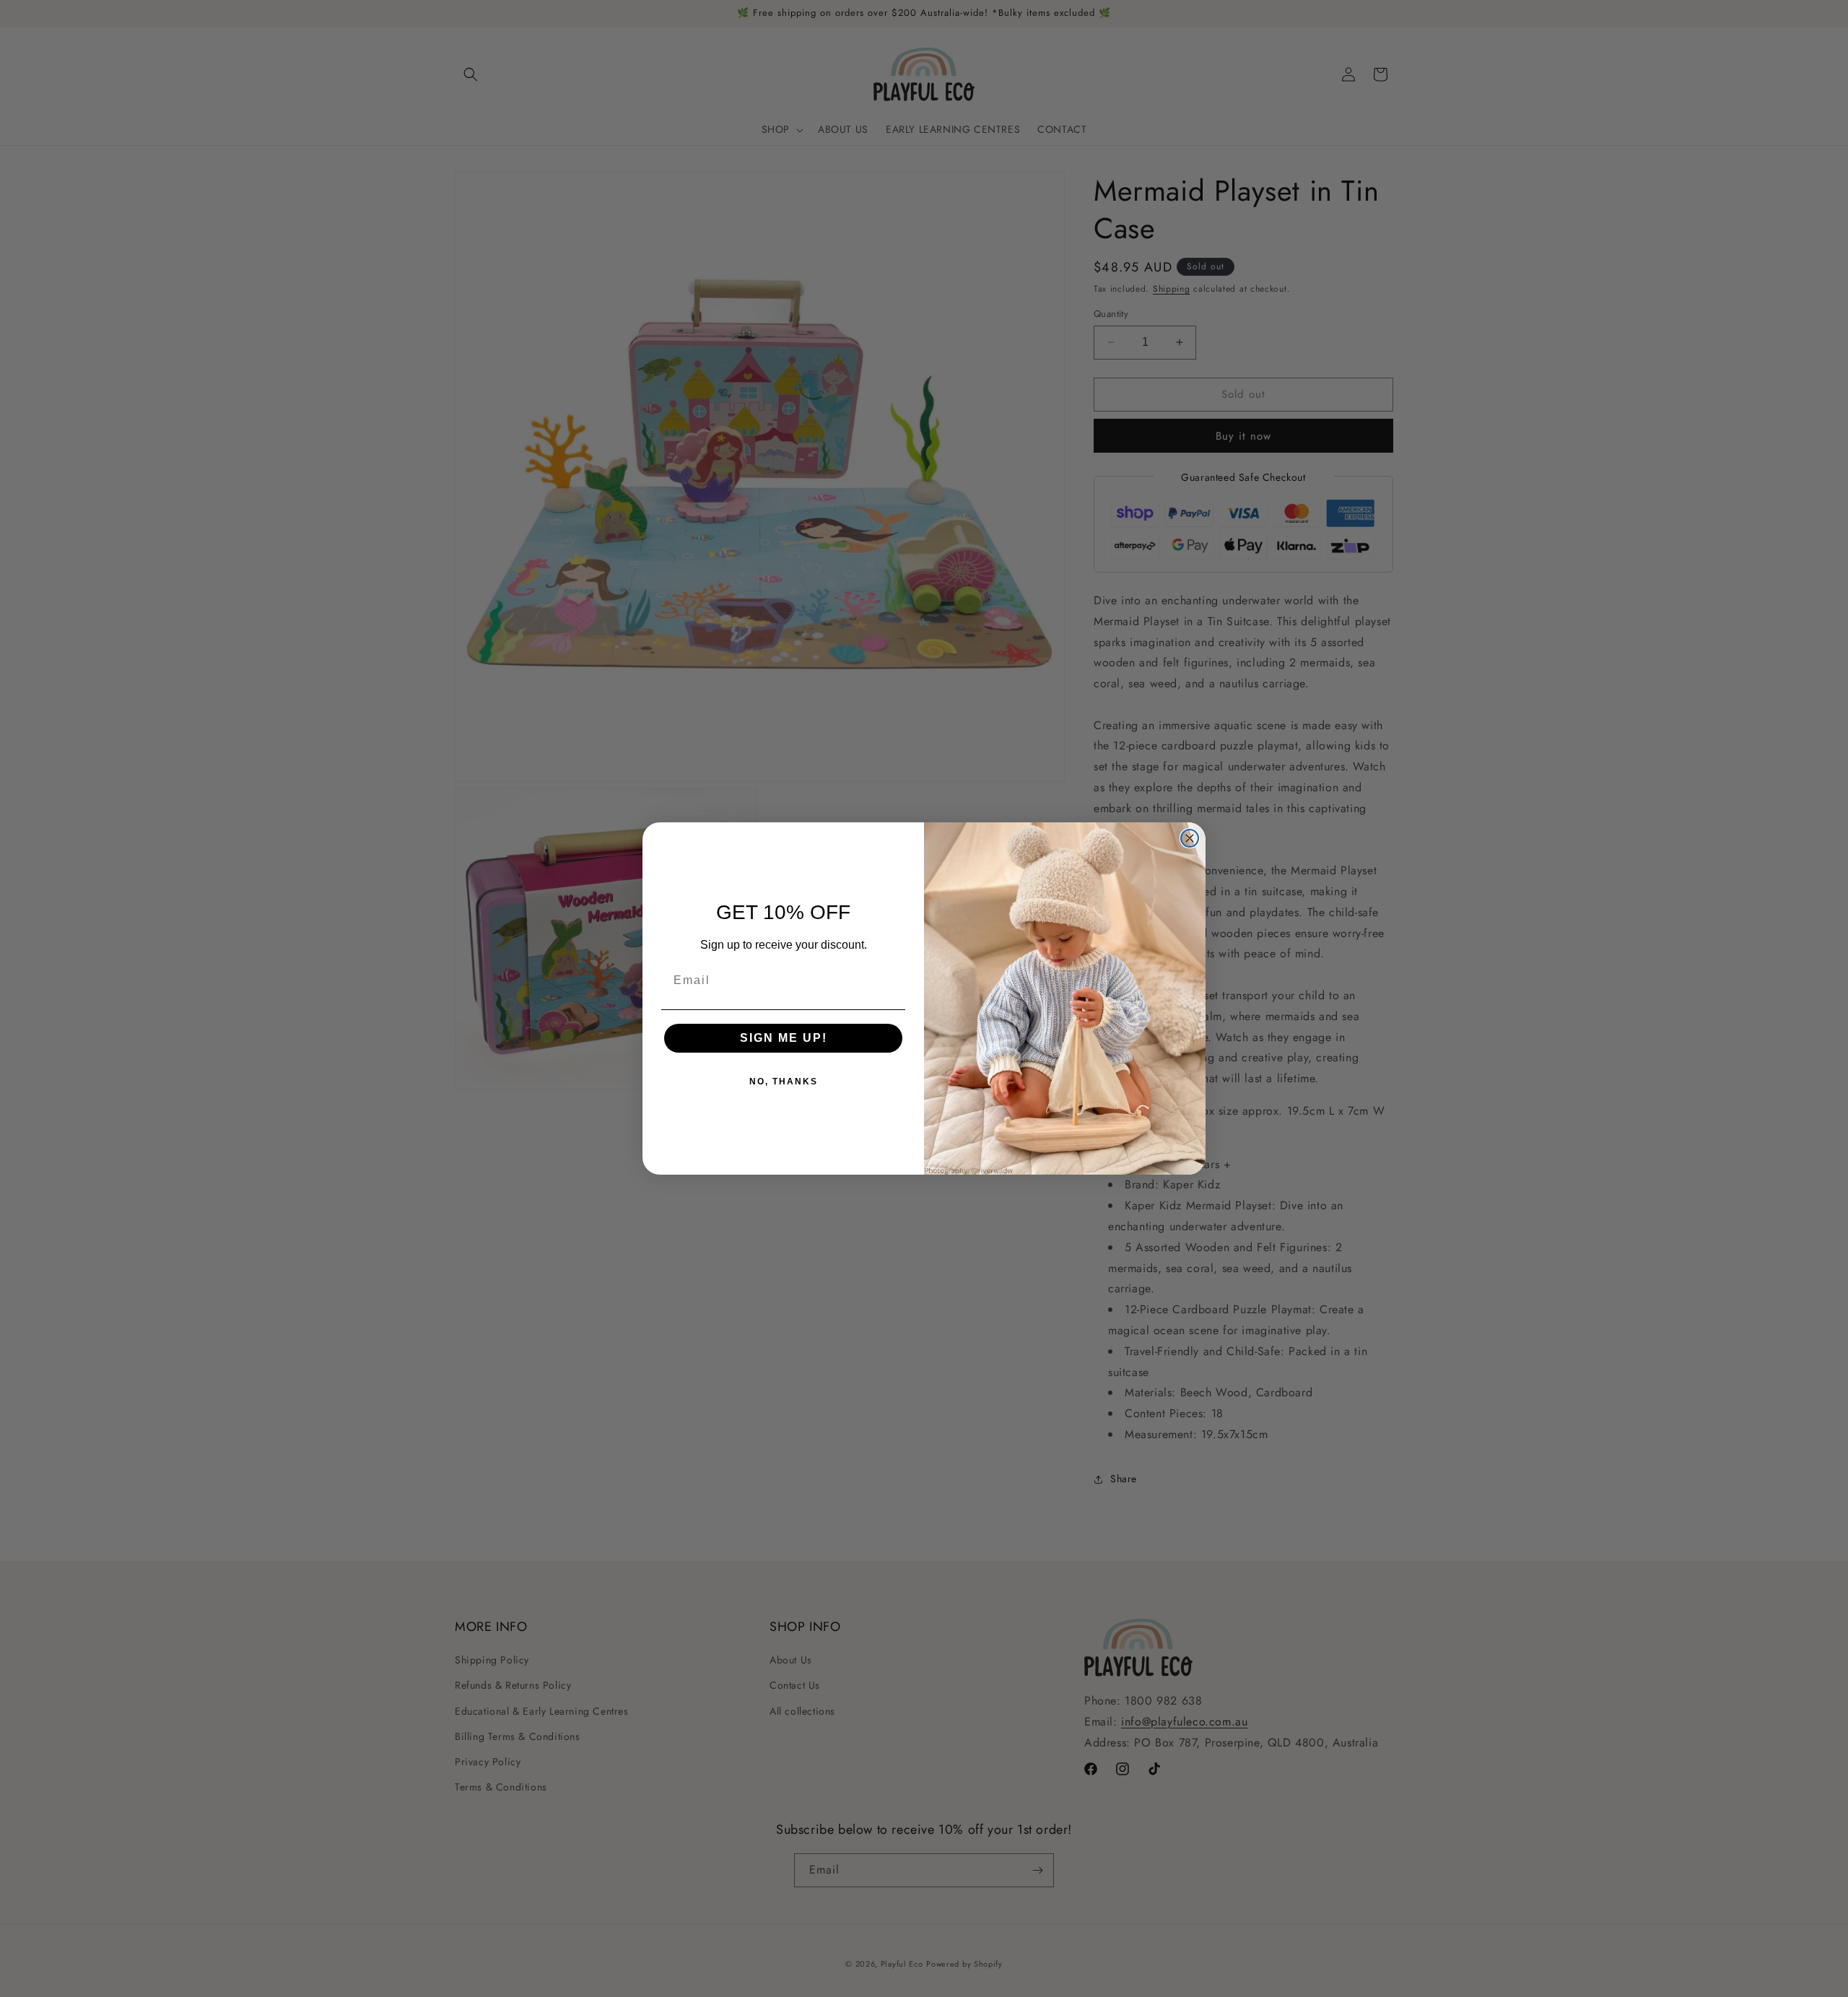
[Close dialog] (1190, 838)
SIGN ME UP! (784, 1038)
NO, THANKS (784, 1082)
